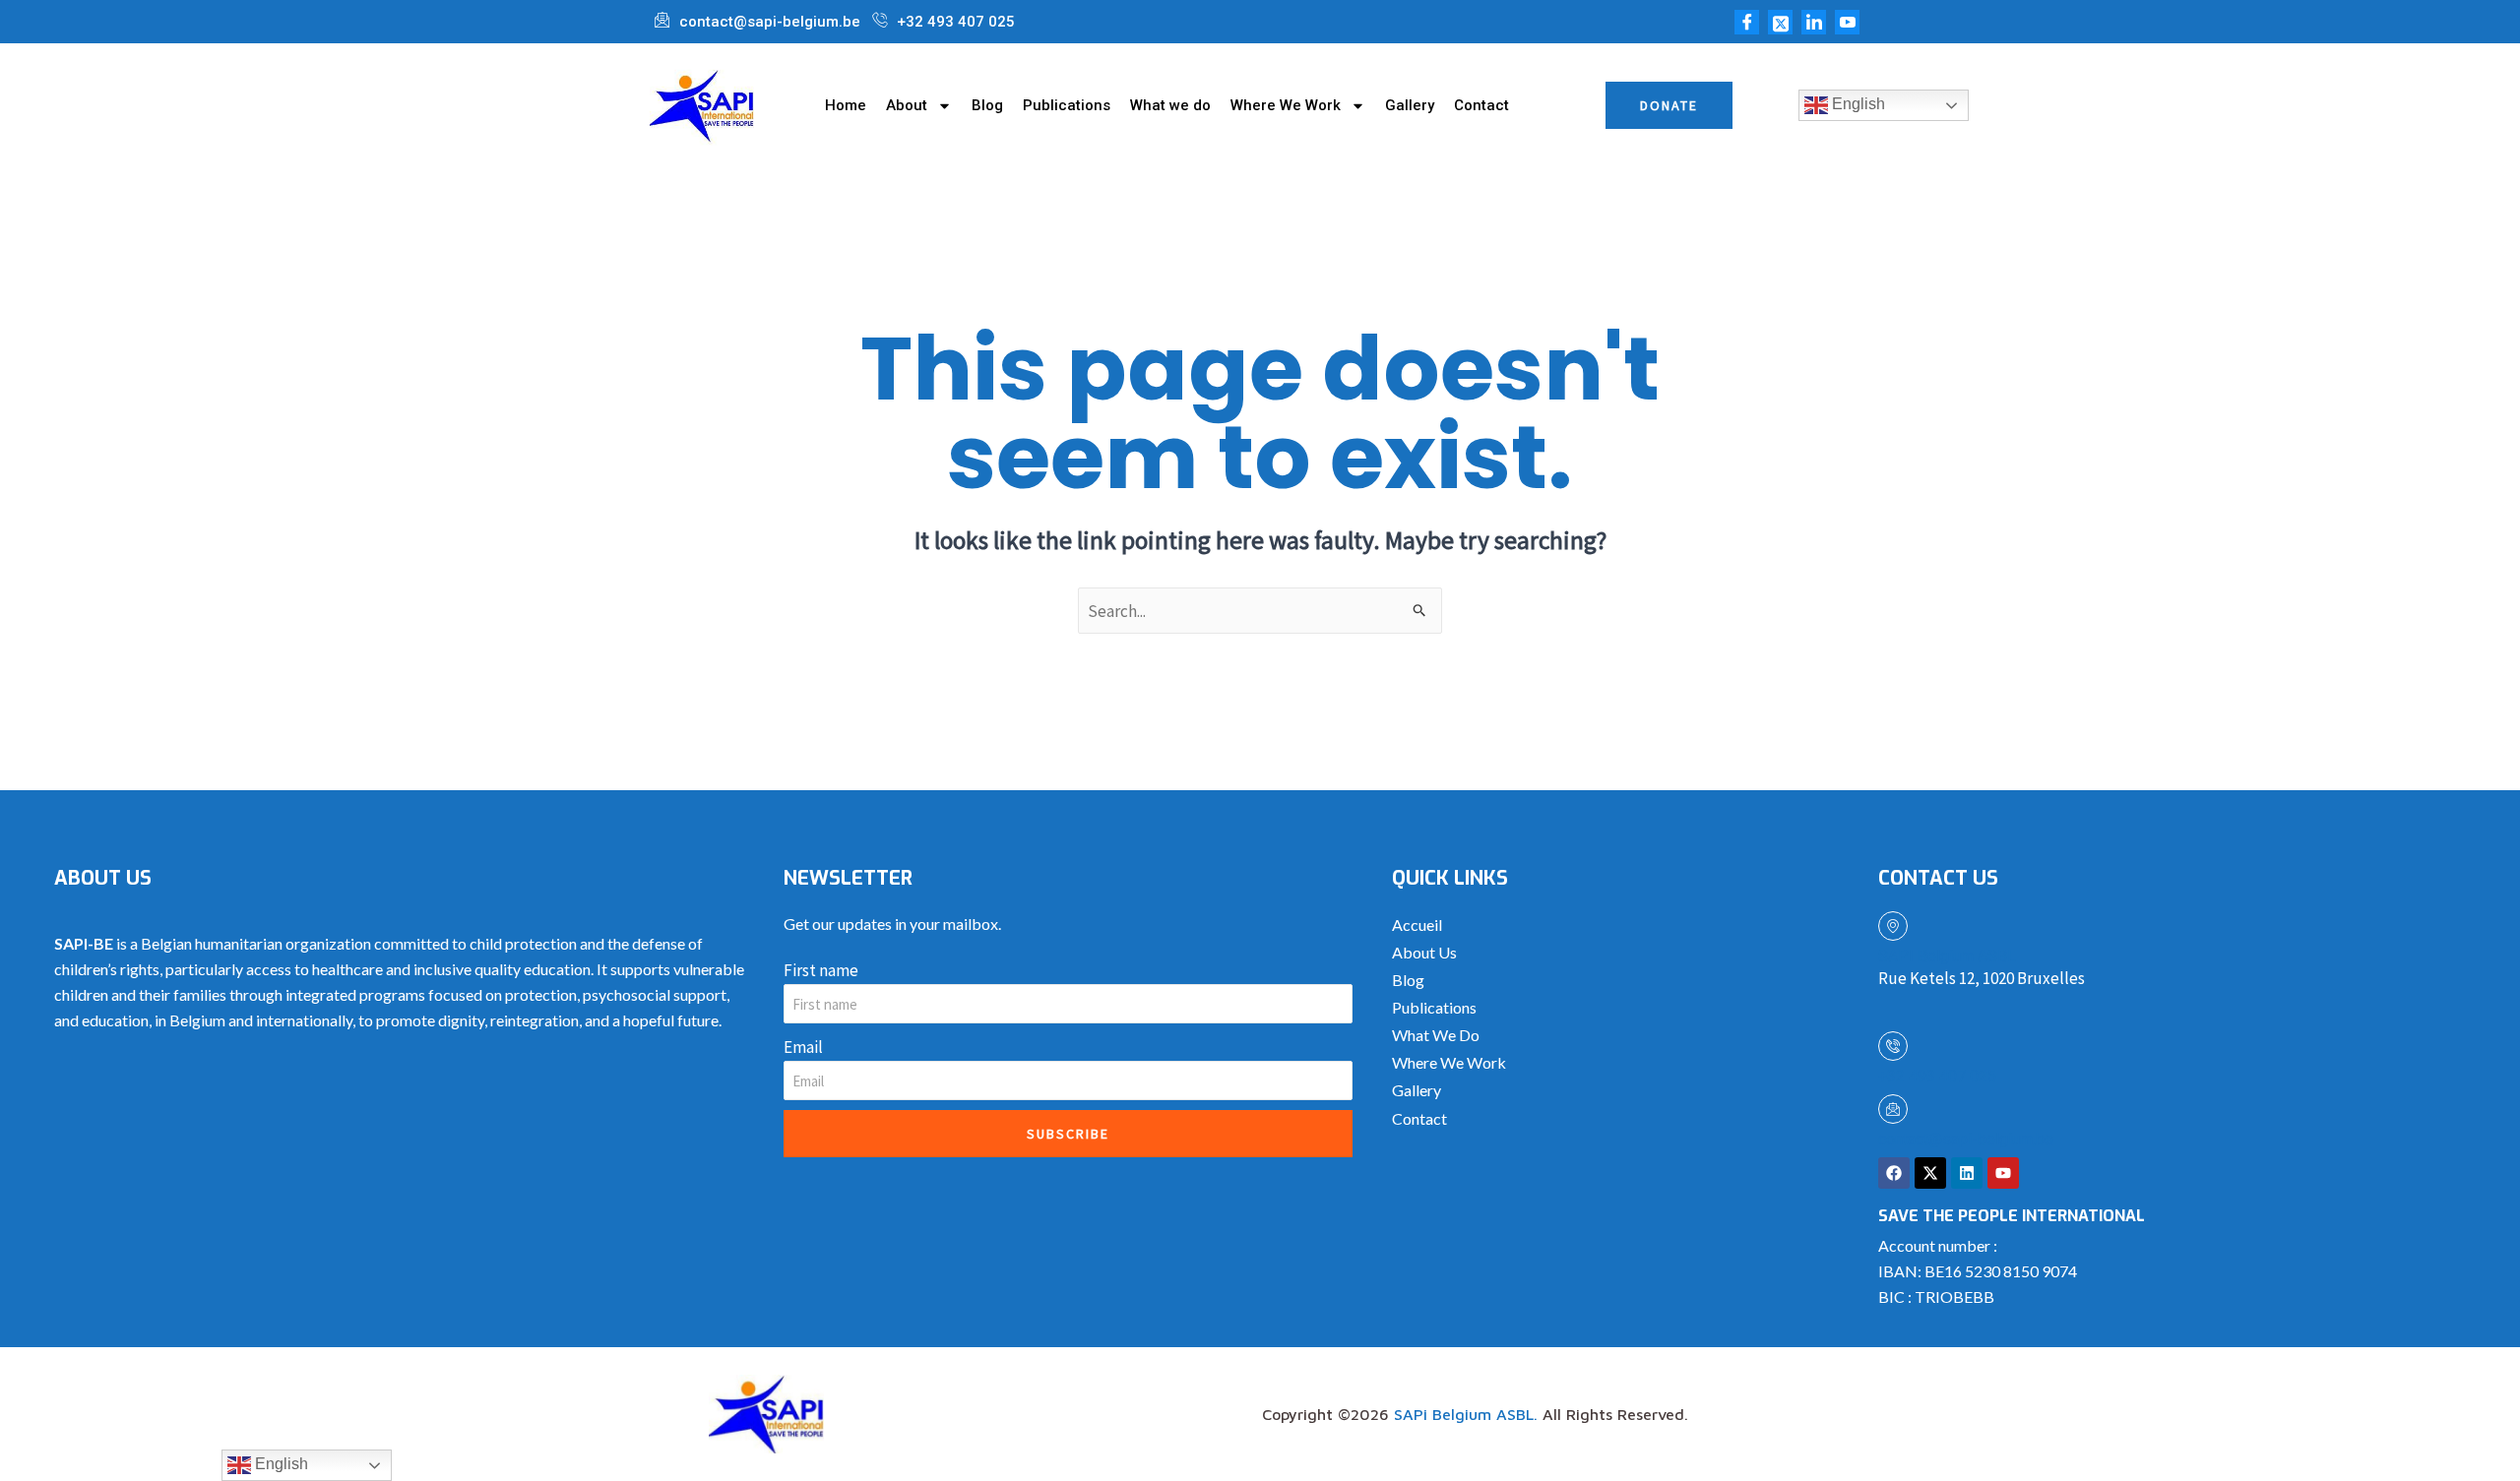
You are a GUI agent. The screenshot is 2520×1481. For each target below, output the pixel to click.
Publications (1067, 105)
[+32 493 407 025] (1893, 1046)
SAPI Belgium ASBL (1947, 956)
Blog (987, 105)
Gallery (1410, 105)
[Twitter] (1780, 22)
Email (803, 1047)
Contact (1481, 105)
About (907, 105)
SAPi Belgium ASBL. (1466, 1414)
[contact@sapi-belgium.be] (1893, 1109)
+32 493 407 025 (1937, 1076)
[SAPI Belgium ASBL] (1893, 926)
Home (846, 105)
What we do (1170, 105)
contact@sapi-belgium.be (1966, 1139)
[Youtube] (1847, 22)
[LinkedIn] (1814, 22)
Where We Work (1286, 105)
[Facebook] (1747, 22)
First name (821, 970)
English (1857, 104)
